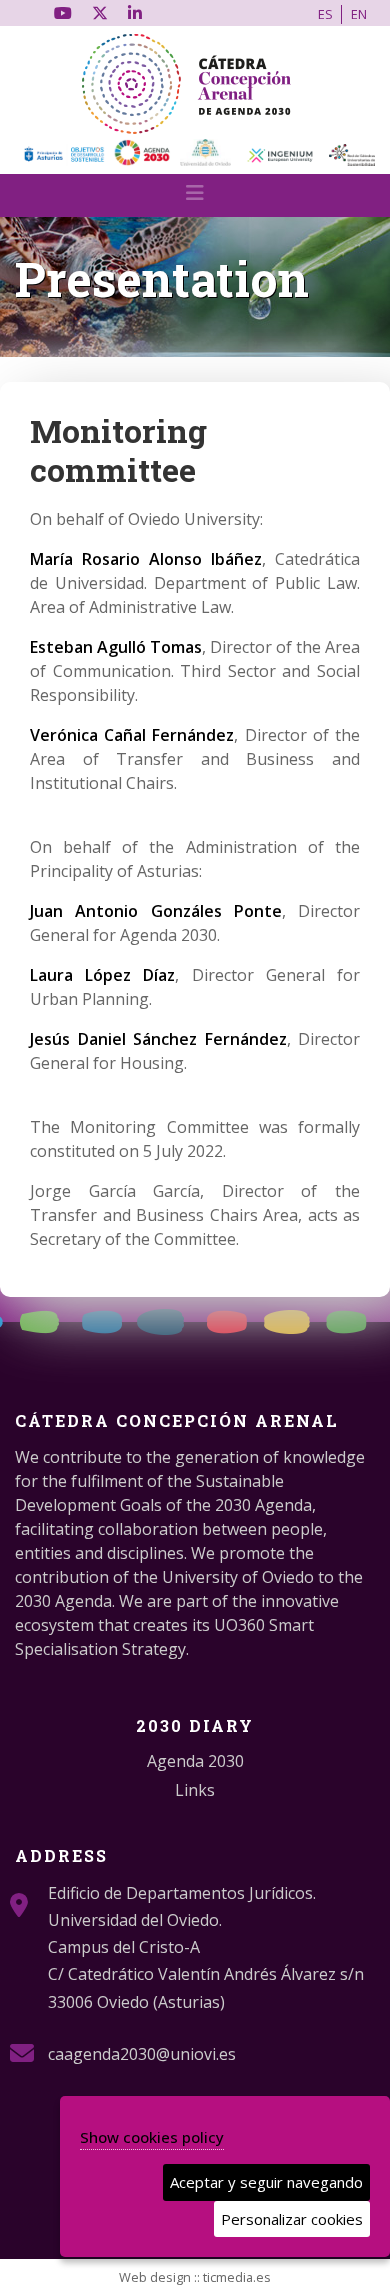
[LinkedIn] (135, 13)
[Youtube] (63, 13)
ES (325, 14)
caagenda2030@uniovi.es (142, 2054)
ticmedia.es (237, 2277)
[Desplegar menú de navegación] (195, 198)
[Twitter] (100, 13)
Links (195, 1790)
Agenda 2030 (195, 1761)
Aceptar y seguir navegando (266, 2182)
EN (359, 14)
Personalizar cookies (292, 2219)
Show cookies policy (152, 2137)
